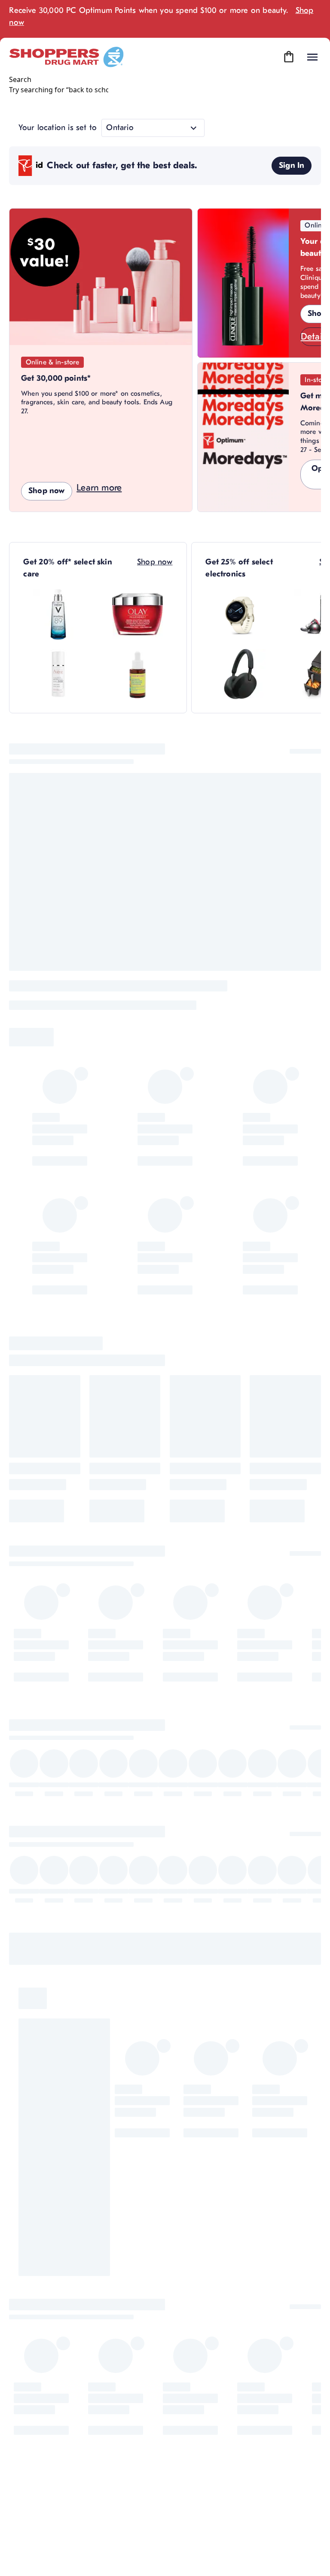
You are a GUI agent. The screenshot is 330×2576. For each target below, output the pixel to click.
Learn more (99, 488)
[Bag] (289, 57)
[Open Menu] (312, 57)
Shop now (47, 491)
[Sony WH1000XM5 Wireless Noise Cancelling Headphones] (240, 674)
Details (315, 337)
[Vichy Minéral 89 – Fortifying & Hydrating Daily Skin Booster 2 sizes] (58, 614)
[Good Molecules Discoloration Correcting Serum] (137, 674)
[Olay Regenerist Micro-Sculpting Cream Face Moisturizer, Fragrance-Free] (137, 614)
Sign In (292, 165)
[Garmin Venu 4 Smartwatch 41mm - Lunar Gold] (240, 614)
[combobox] (59, 90)
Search (20, 79)
